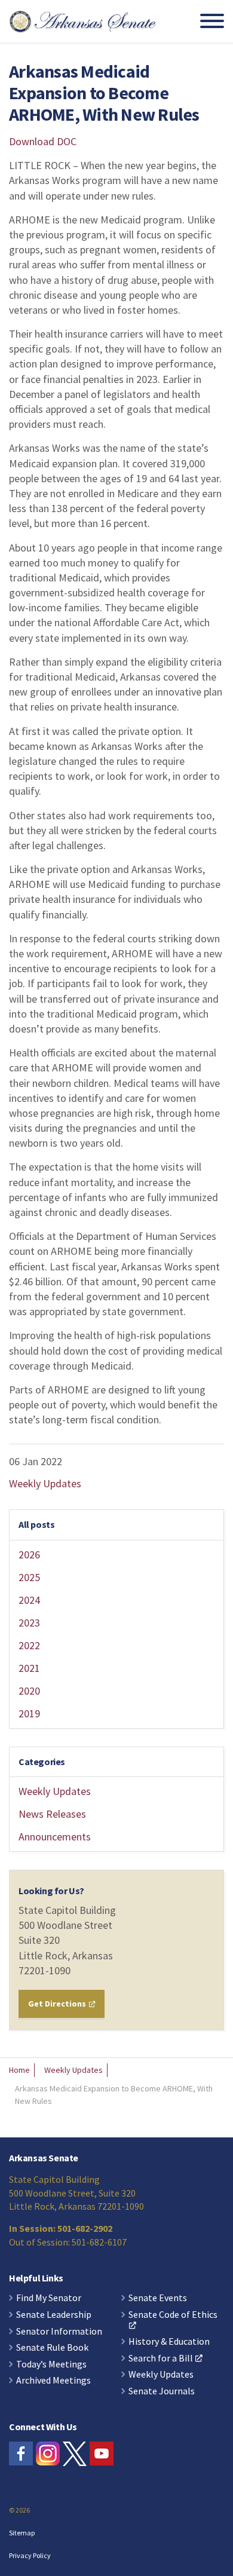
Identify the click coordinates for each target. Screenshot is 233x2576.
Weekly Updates (45, 1483)
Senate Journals (162, 2391)
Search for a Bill (161, 2358)
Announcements (55, 1837)
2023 (29, 1623)
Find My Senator (49, 2298)
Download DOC (43, 141)
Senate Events (158, 2298)
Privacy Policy (30, 2555)
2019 (29, 1713)
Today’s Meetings (51, 2364)
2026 (29, 1555)
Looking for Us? (51, 1891)
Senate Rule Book (52, 2348)
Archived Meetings (53, 2381)
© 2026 (19, 2510)
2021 (29, 1668)
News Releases (52, 1814)
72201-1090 (45, 1970)
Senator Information (59, 2332)
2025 (29, 1577)
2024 (29, 1600)
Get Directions (58, 2004)
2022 (29, 1645)
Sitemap (22, 2533)
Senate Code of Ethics (173, 2315)
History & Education (169, 2342)
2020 (29, 1691)
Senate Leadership (54, 2315)
